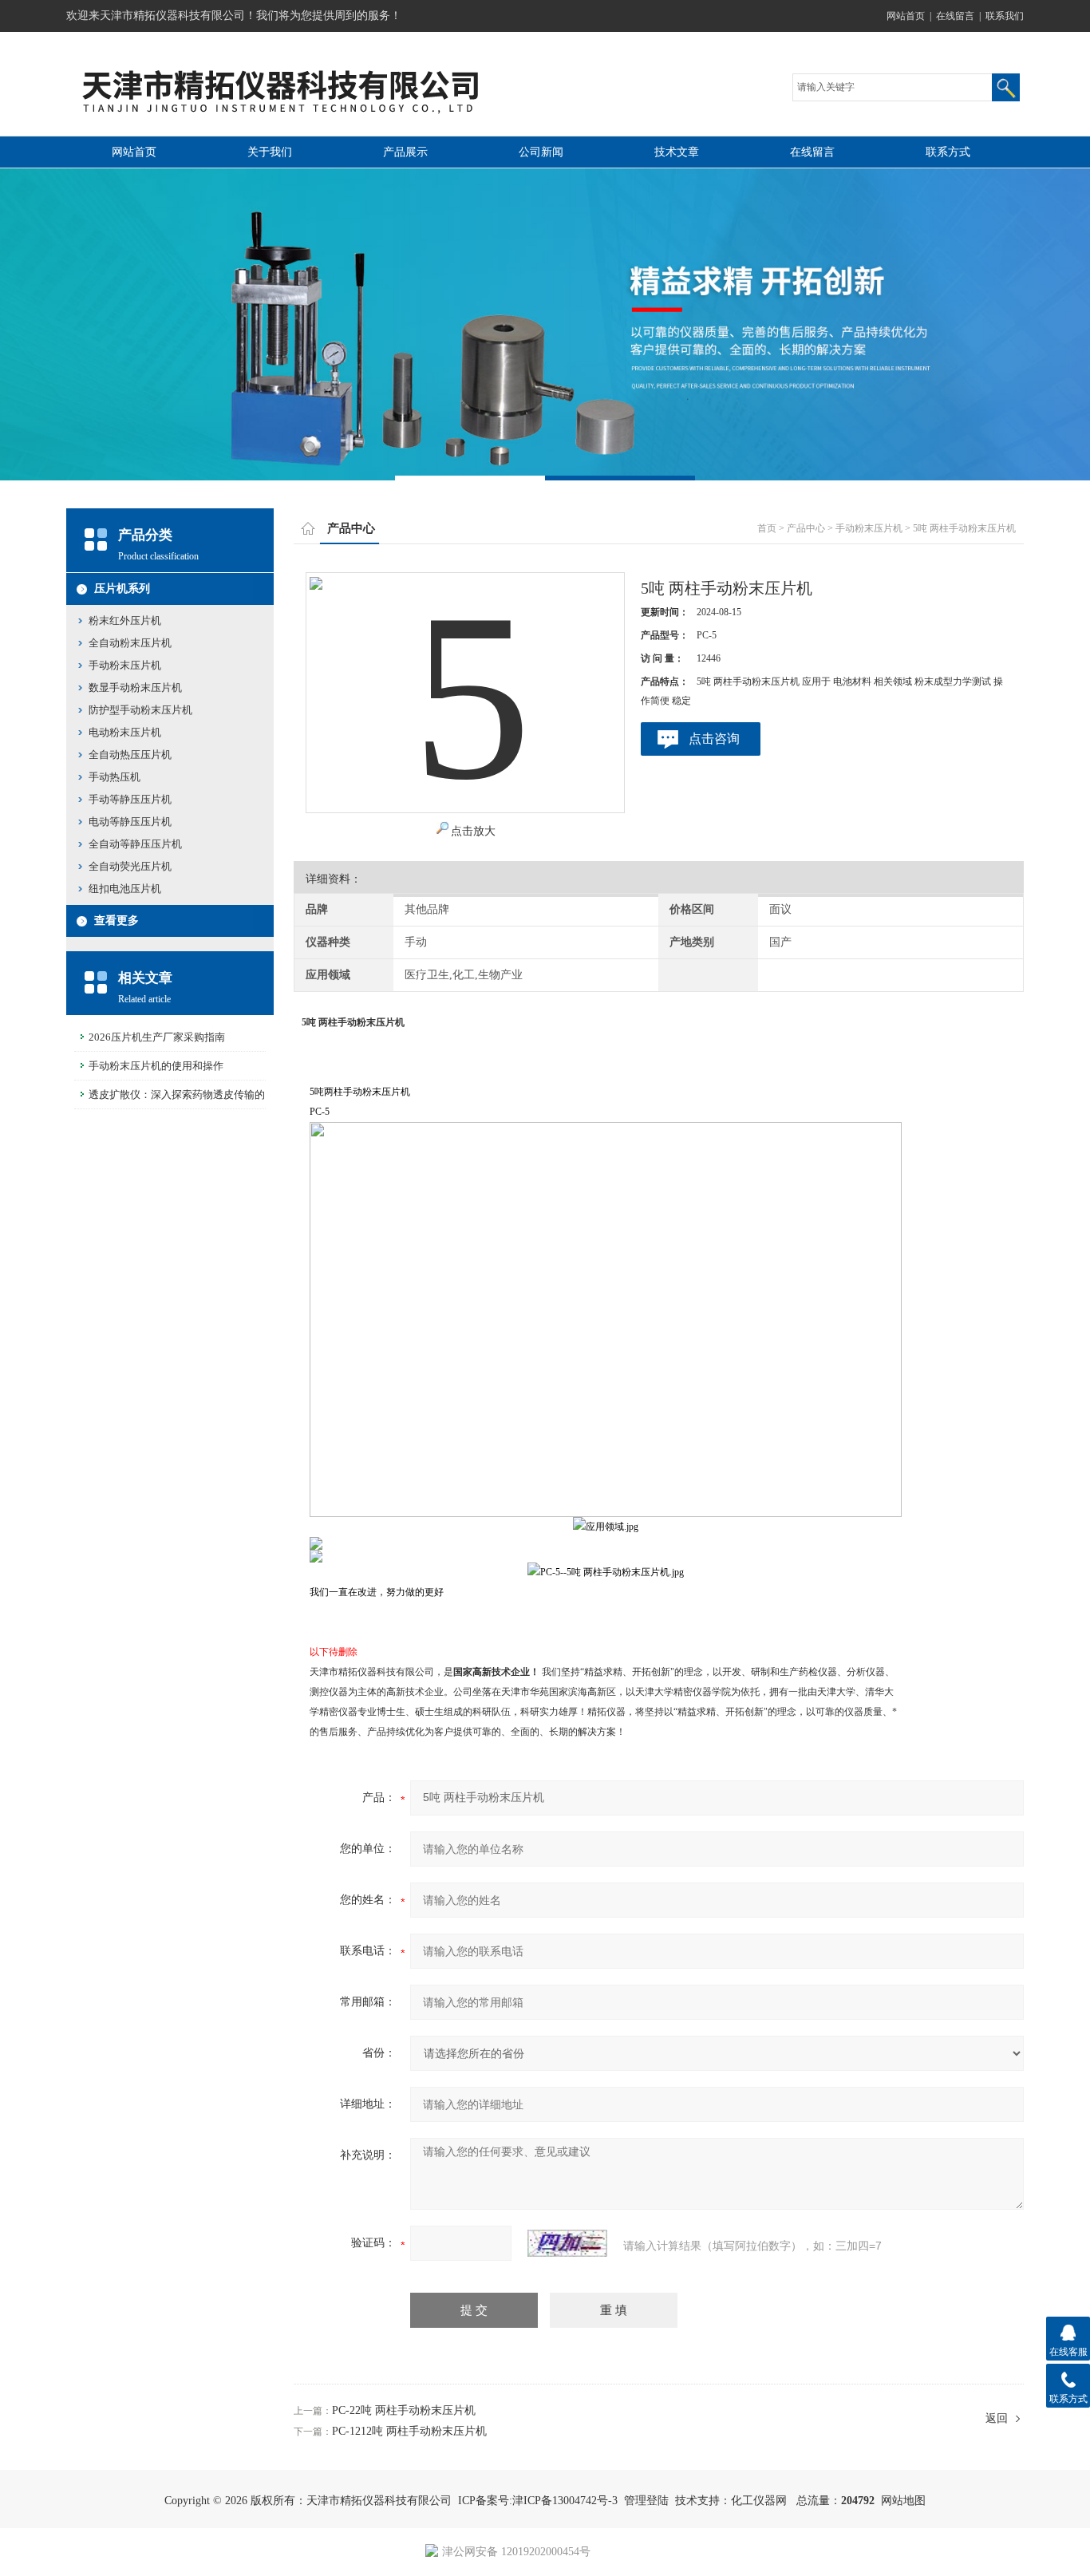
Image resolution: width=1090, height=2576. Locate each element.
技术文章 (677, 152)
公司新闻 (541, 152)
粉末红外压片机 (125, 620)
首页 (767, 528)
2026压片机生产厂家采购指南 (157, 1037)
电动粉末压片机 (125, 732)
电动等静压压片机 (130, 822)
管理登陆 (646, 2501)
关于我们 (270, 152)
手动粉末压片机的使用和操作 (156, 1066)
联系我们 (1005, 16)
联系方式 (948, 152)
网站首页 (906, 16)
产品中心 (806, 528)
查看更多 (117, 921)
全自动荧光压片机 (130, 866)
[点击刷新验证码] (567, 2243)
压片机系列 (122, 589)
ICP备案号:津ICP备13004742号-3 (538, 2501)
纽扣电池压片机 (125, 889)
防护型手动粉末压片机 (140, 710)
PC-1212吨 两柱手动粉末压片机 (409, 2431)
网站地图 (903, 2501)
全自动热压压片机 (130, 755)
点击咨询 (714, 739)
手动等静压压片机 (130, 799)
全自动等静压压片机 (135, 844)
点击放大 (473, 831)
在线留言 (955, 16)
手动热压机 (115, 777)
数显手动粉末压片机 (135, 687)
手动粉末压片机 (869, 528)
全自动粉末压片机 (130, 643)
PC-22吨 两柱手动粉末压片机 (404, 2410)
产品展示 (405, 152)
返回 (997, 2418)
